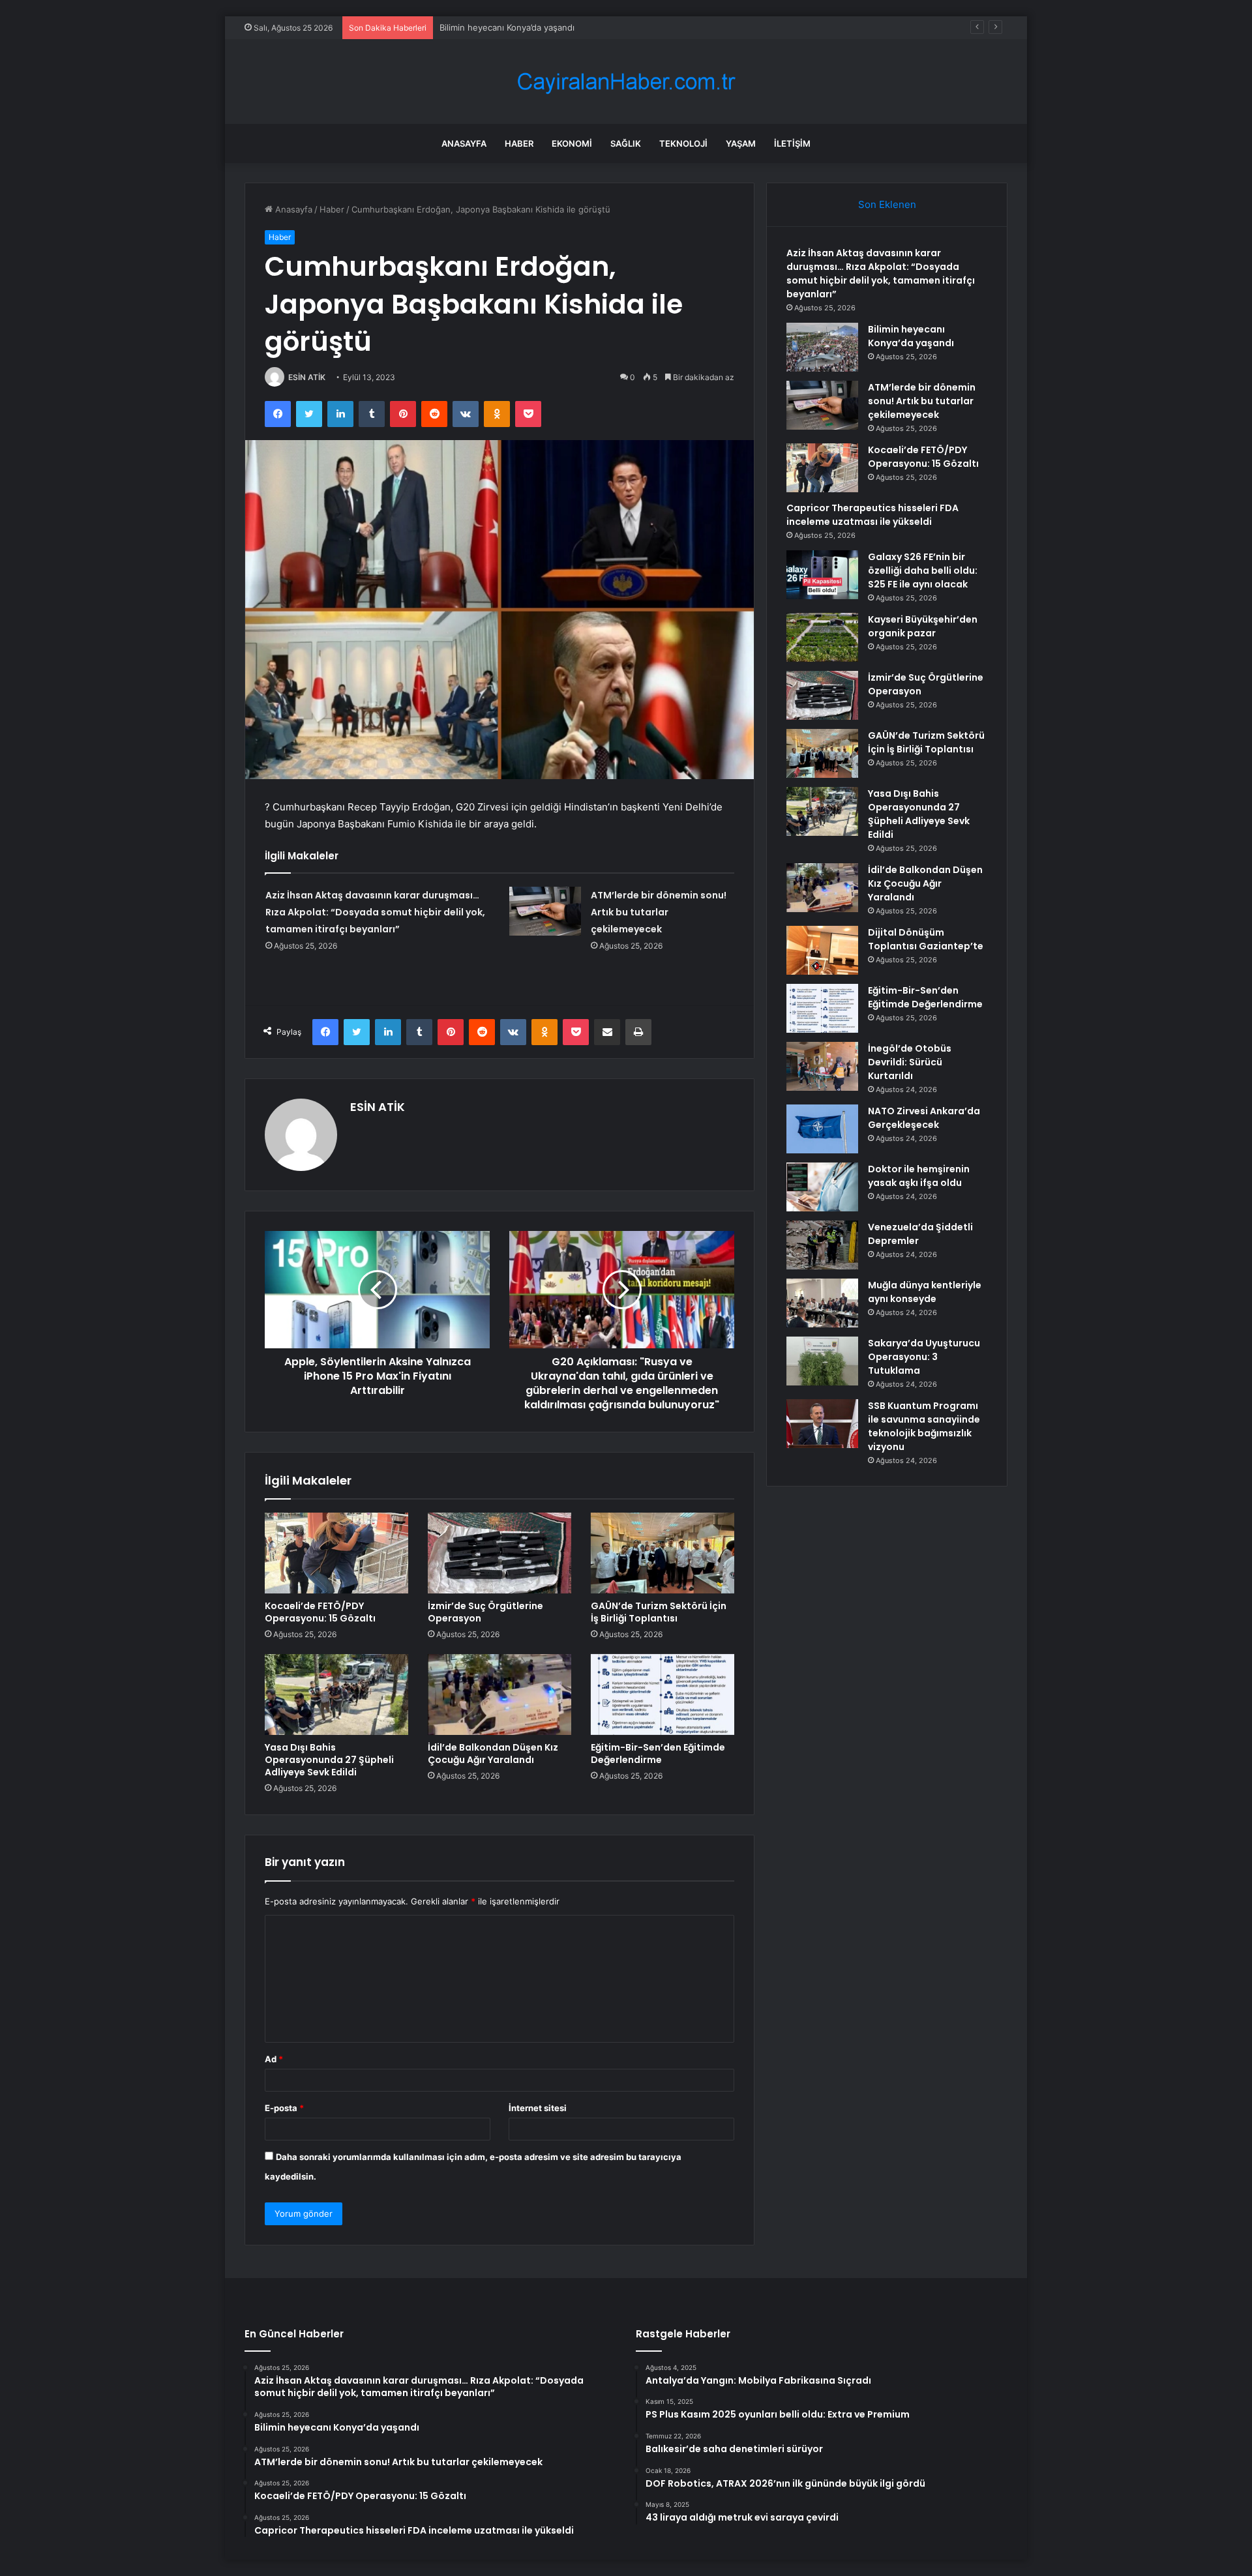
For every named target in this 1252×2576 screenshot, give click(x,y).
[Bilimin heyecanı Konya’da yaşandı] (822, 347)
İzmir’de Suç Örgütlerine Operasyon (485, 1612)
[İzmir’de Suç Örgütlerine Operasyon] (499, 1553)
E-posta (284, 2108)
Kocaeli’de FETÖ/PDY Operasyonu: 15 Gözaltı (320, 1612)
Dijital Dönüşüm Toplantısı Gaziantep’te (926, 939)
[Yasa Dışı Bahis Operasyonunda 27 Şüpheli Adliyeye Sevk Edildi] (336, 1695)
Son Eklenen (887, 204)
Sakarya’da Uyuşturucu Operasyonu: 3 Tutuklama (924, 1357)
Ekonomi (572, 143)
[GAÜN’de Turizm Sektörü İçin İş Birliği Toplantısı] (663, 1553)
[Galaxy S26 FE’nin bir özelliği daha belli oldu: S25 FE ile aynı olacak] (822, 575)
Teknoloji (683, 143)
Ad (274, 2059)
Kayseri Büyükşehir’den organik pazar (923, 626)
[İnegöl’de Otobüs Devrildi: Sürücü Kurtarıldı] (822, 1066)
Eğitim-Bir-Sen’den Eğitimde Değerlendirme (658, 1754)
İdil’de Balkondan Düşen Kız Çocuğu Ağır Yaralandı (493, 1754)
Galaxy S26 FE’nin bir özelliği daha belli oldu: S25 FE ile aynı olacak (923, 570)
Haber (519, 143)
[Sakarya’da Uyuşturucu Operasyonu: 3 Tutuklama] (822, 1361)
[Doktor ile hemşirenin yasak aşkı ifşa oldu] (822, 1187)
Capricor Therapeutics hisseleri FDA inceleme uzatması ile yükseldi (872, 515)
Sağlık (626, 143)
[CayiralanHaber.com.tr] (626, 82)
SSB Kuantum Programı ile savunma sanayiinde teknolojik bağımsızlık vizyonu (924, 1426)
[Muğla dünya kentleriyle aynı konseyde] (822, 1303)
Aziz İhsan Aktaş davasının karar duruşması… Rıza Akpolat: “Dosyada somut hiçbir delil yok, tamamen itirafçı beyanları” (375, 912)
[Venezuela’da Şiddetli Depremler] (822, 1245)
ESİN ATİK (307, 377)
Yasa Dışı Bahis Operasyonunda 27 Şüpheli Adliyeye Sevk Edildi (329, 1760)
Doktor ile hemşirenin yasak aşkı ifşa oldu (919, 1176)
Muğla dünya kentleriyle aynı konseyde (925, 1292)
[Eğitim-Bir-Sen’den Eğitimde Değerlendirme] (663, 1695)
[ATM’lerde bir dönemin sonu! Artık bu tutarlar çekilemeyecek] (545, 911)
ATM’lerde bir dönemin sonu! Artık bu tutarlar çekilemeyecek (659, 912)
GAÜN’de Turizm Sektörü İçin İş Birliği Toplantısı (659, 1612)
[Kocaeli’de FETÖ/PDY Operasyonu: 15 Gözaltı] (336, 1553)
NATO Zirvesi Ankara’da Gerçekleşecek (924, 1118)
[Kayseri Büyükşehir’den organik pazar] (822, 637)
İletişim (792, 143)
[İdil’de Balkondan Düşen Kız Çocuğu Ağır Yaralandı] (499, 1695)
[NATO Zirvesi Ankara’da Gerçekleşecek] (822, 1129)
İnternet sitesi (538, 2108)
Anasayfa (464, 143)
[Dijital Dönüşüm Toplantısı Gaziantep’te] (822, 950)
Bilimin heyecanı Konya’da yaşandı (911, 336)
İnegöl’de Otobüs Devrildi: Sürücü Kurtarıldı (910, 1062)
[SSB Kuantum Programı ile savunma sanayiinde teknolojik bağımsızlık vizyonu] (822, 1424)
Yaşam (741, 143)
